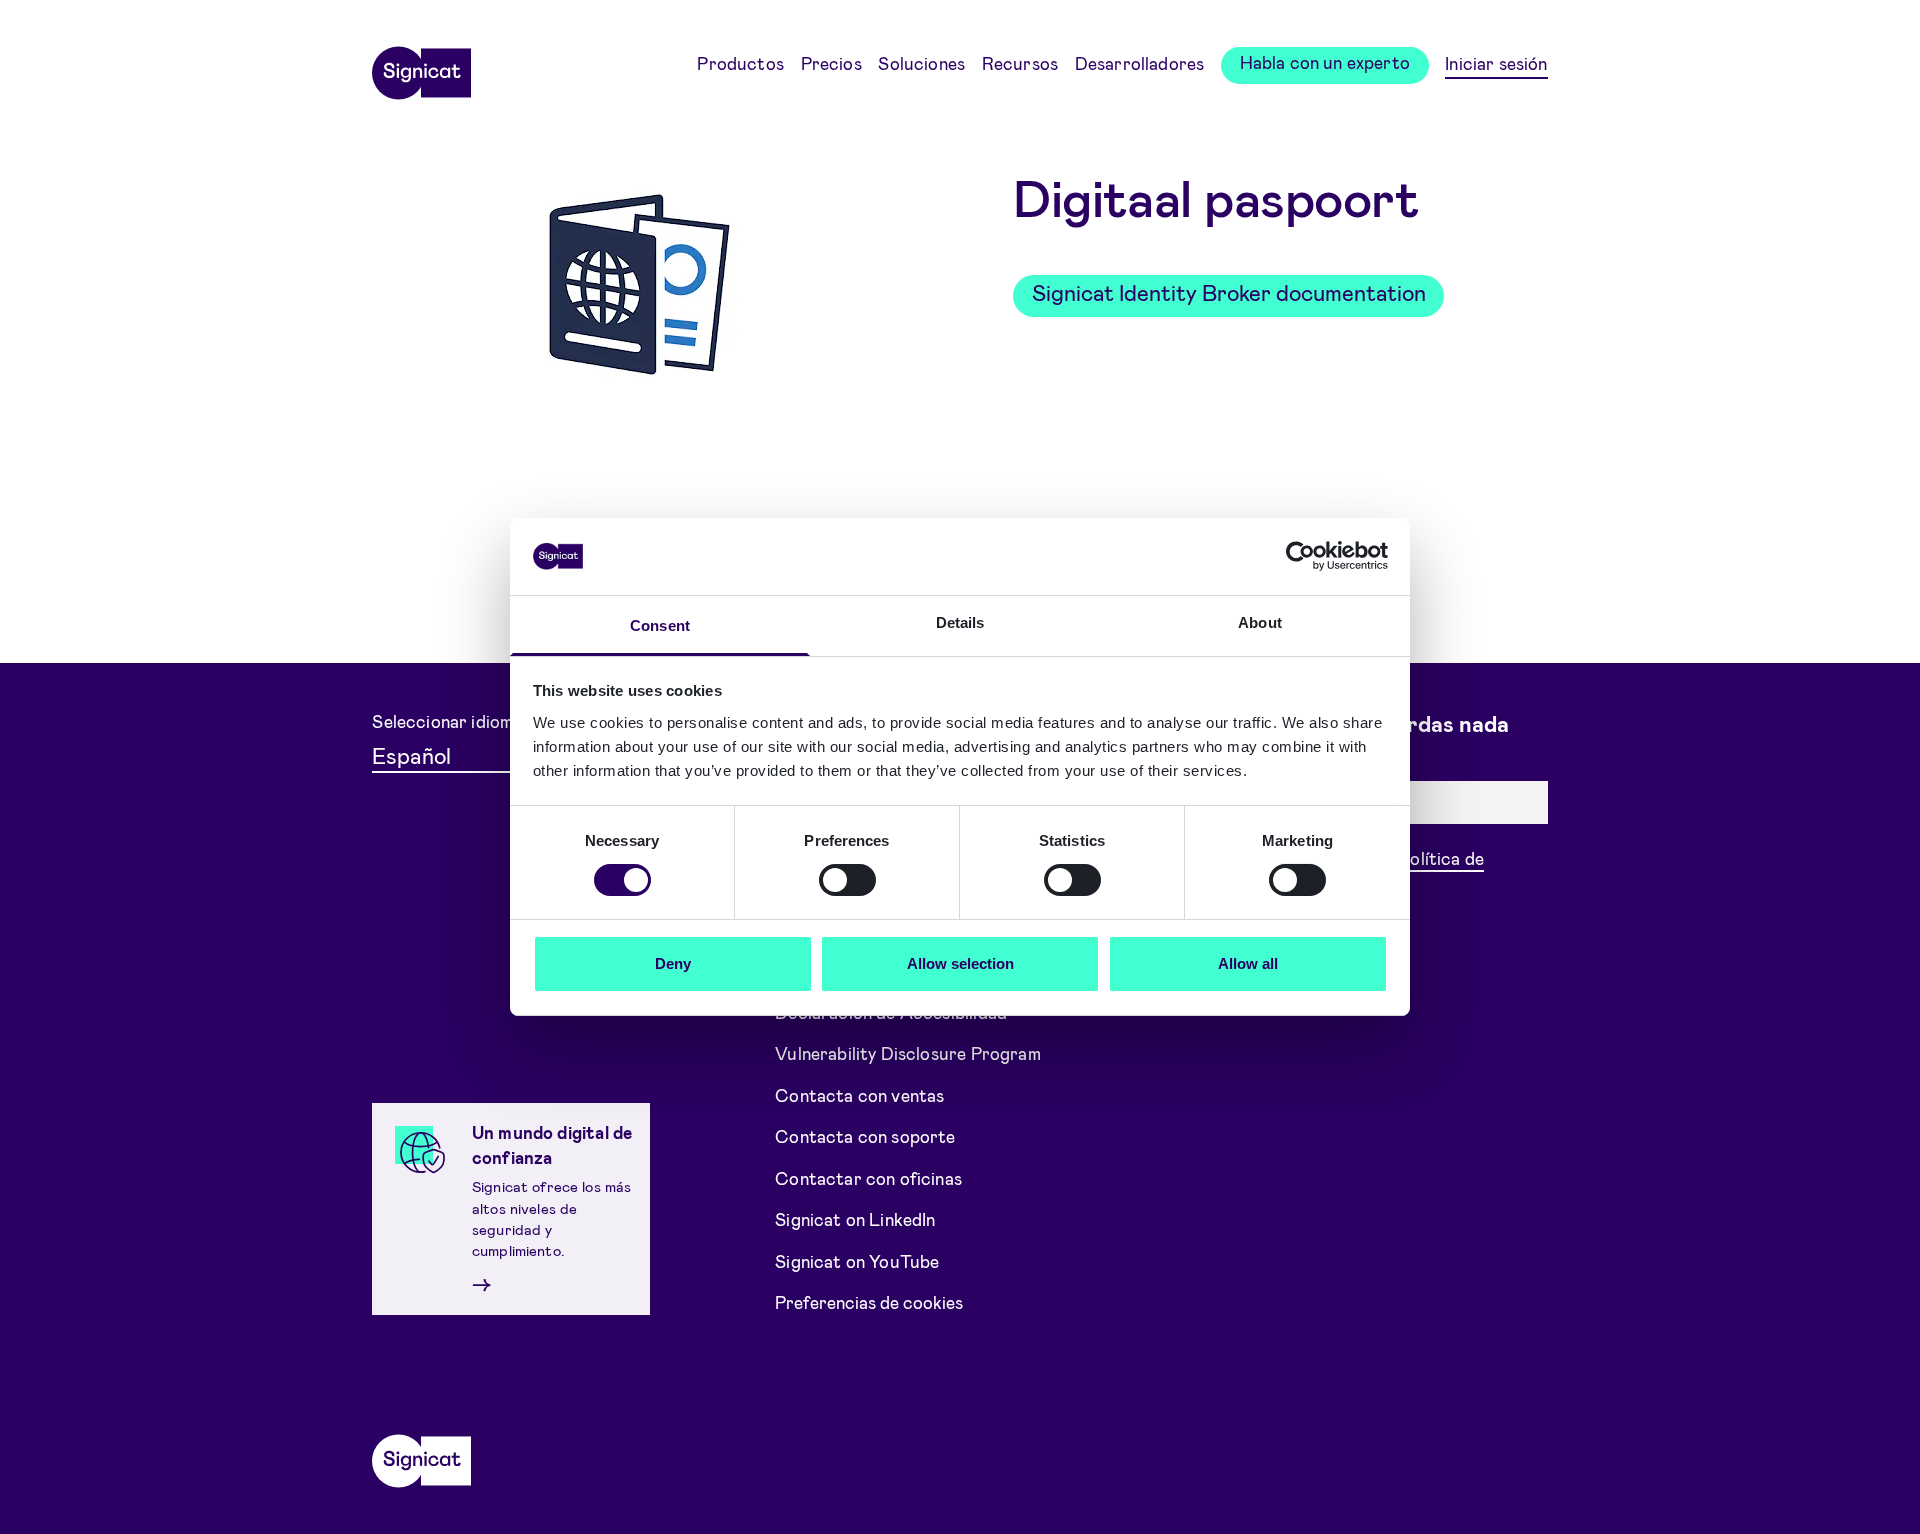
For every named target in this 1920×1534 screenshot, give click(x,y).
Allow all (1248, 963)
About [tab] (1260, 622)
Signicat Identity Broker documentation (1229, 292)
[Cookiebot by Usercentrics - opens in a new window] (1300, 556)
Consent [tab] (660, 625)
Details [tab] (960, 622)
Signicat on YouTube (857, 1261)
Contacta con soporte (865, 1136)
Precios (831, 63)
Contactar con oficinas (868, 1178)
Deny (673, 963)
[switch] (847, 880)
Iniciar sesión (1496, 63)
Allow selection (960, 963)
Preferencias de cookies (869, 1302)
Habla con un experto (1325, 62)
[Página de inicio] (421, 66)
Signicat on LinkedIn (855, 1219)
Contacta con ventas (859, 1095)
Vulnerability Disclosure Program (908, 1053)
